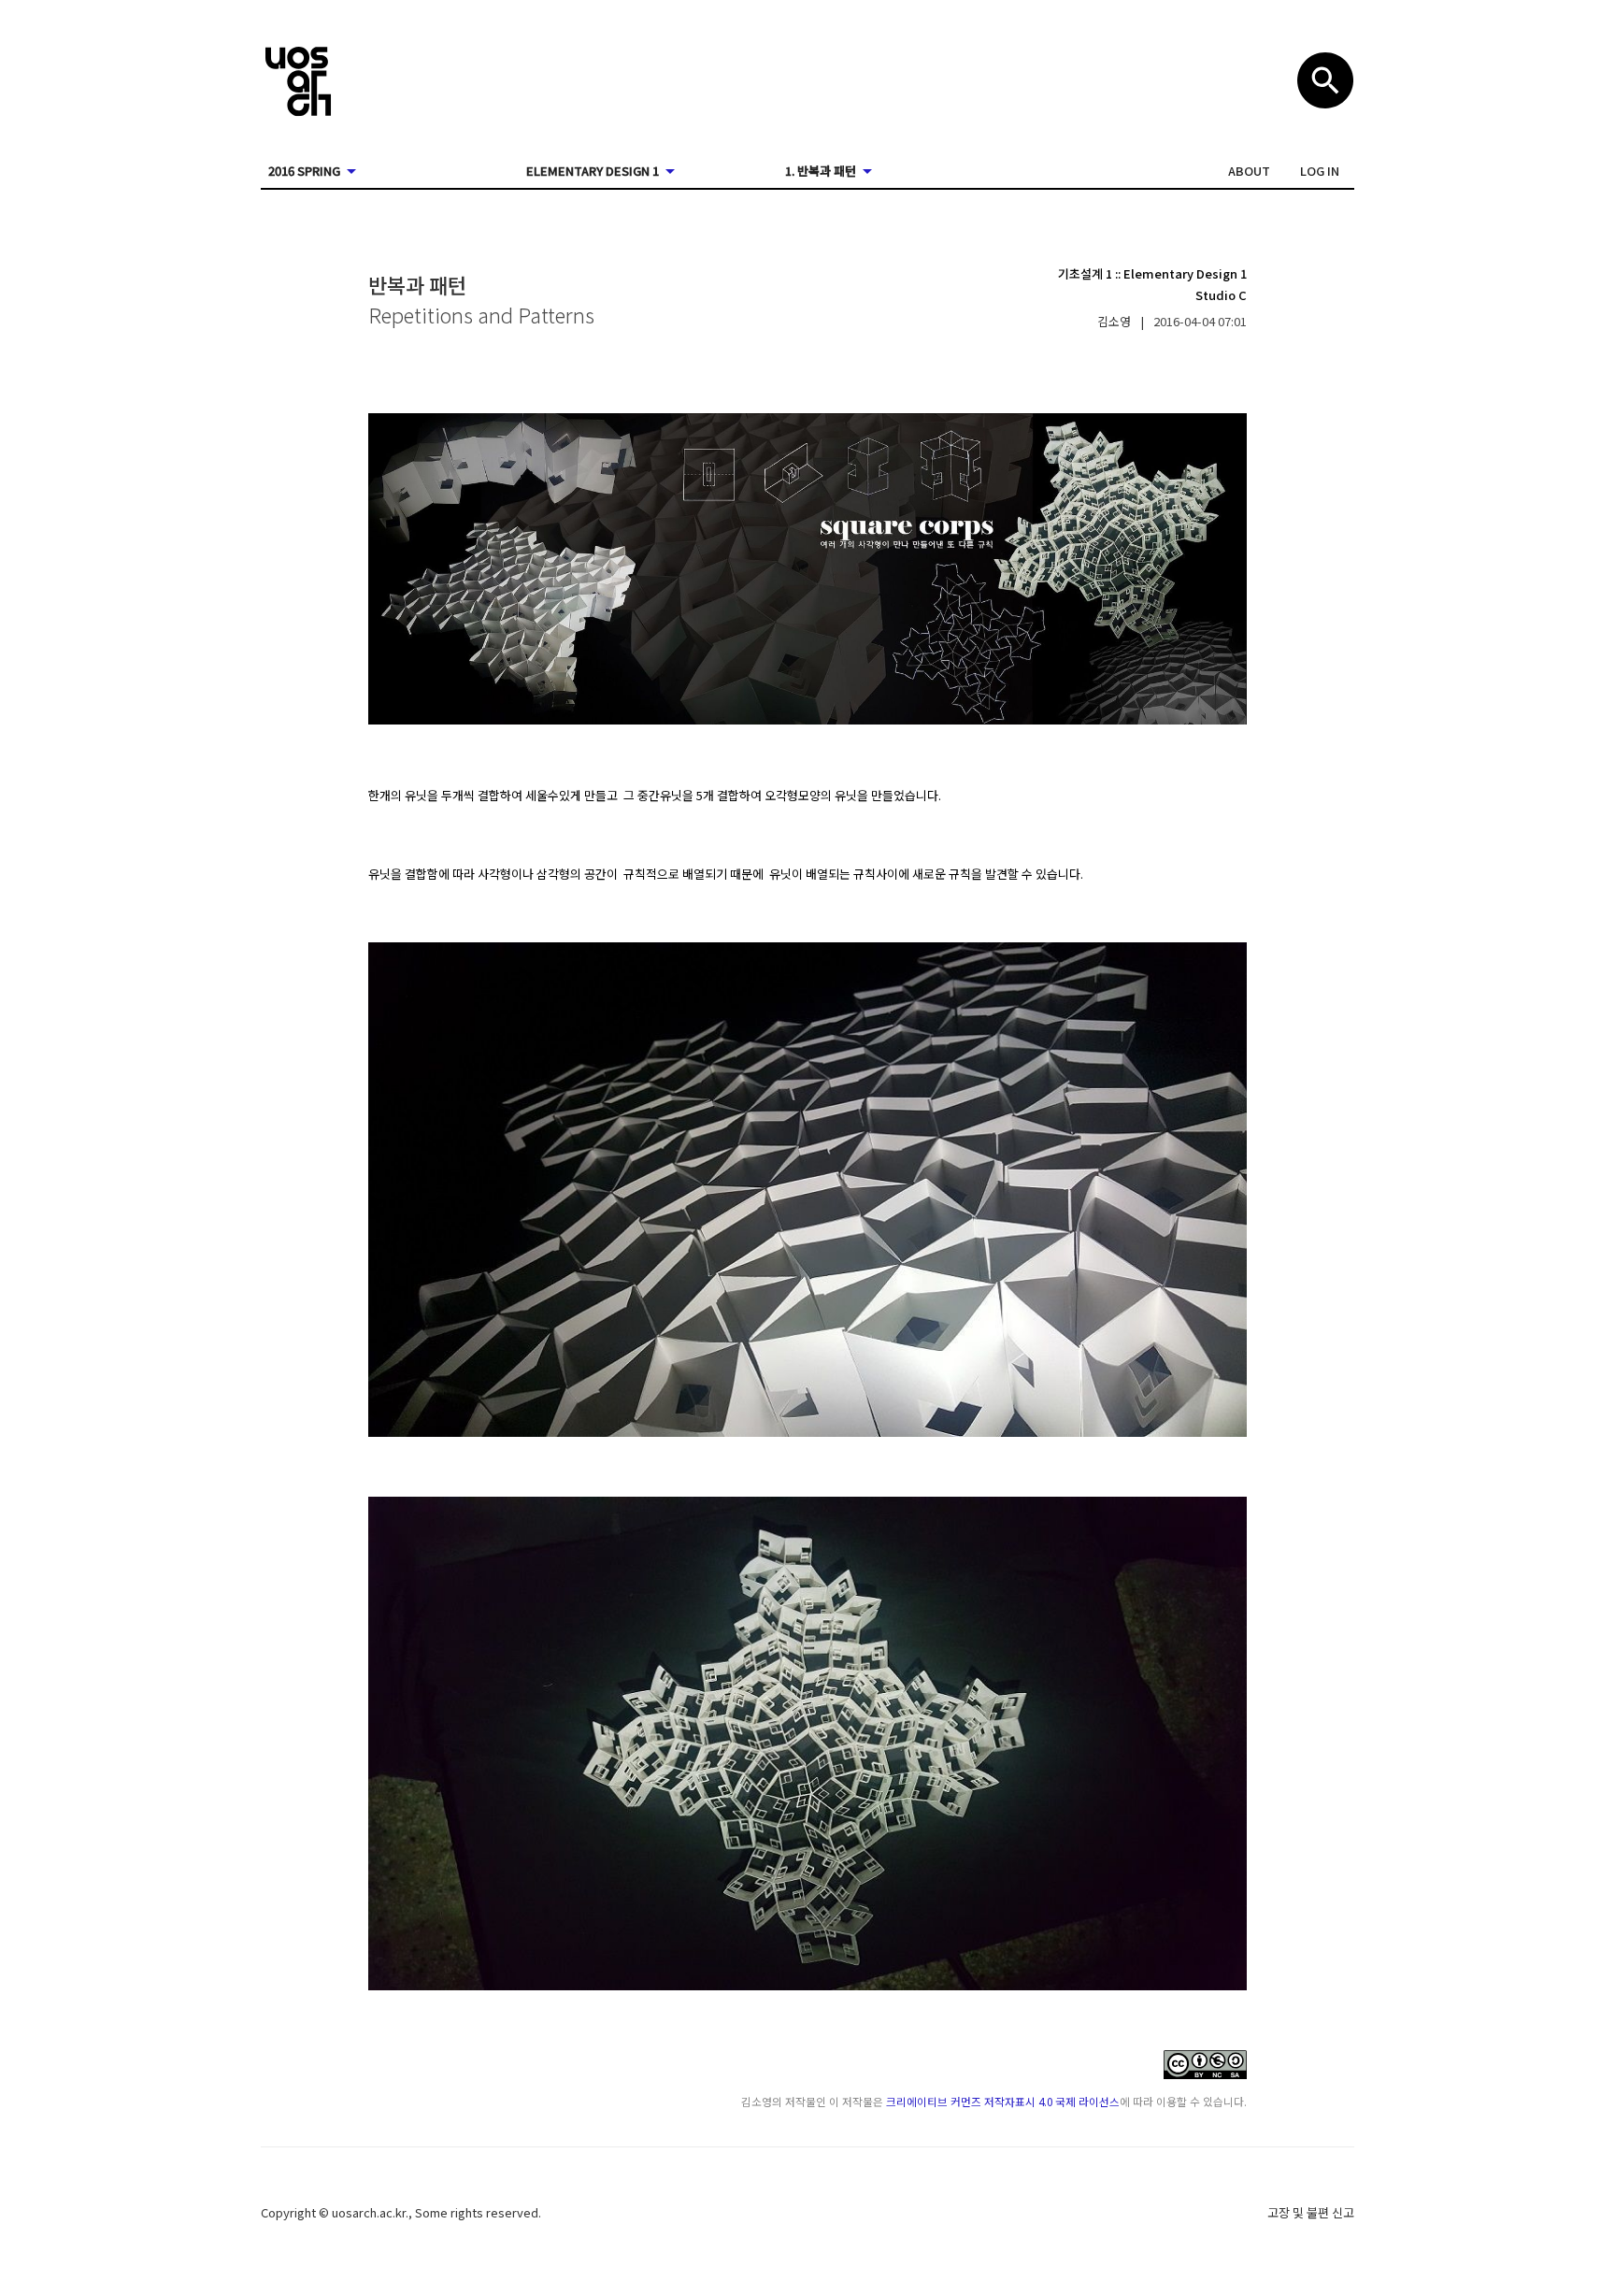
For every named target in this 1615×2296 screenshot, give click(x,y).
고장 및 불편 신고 (1311, 2212)
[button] (1249, 171)
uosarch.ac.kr (369, 2212)
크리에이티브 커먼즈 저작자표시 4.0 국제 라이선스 (1003, 2101)
